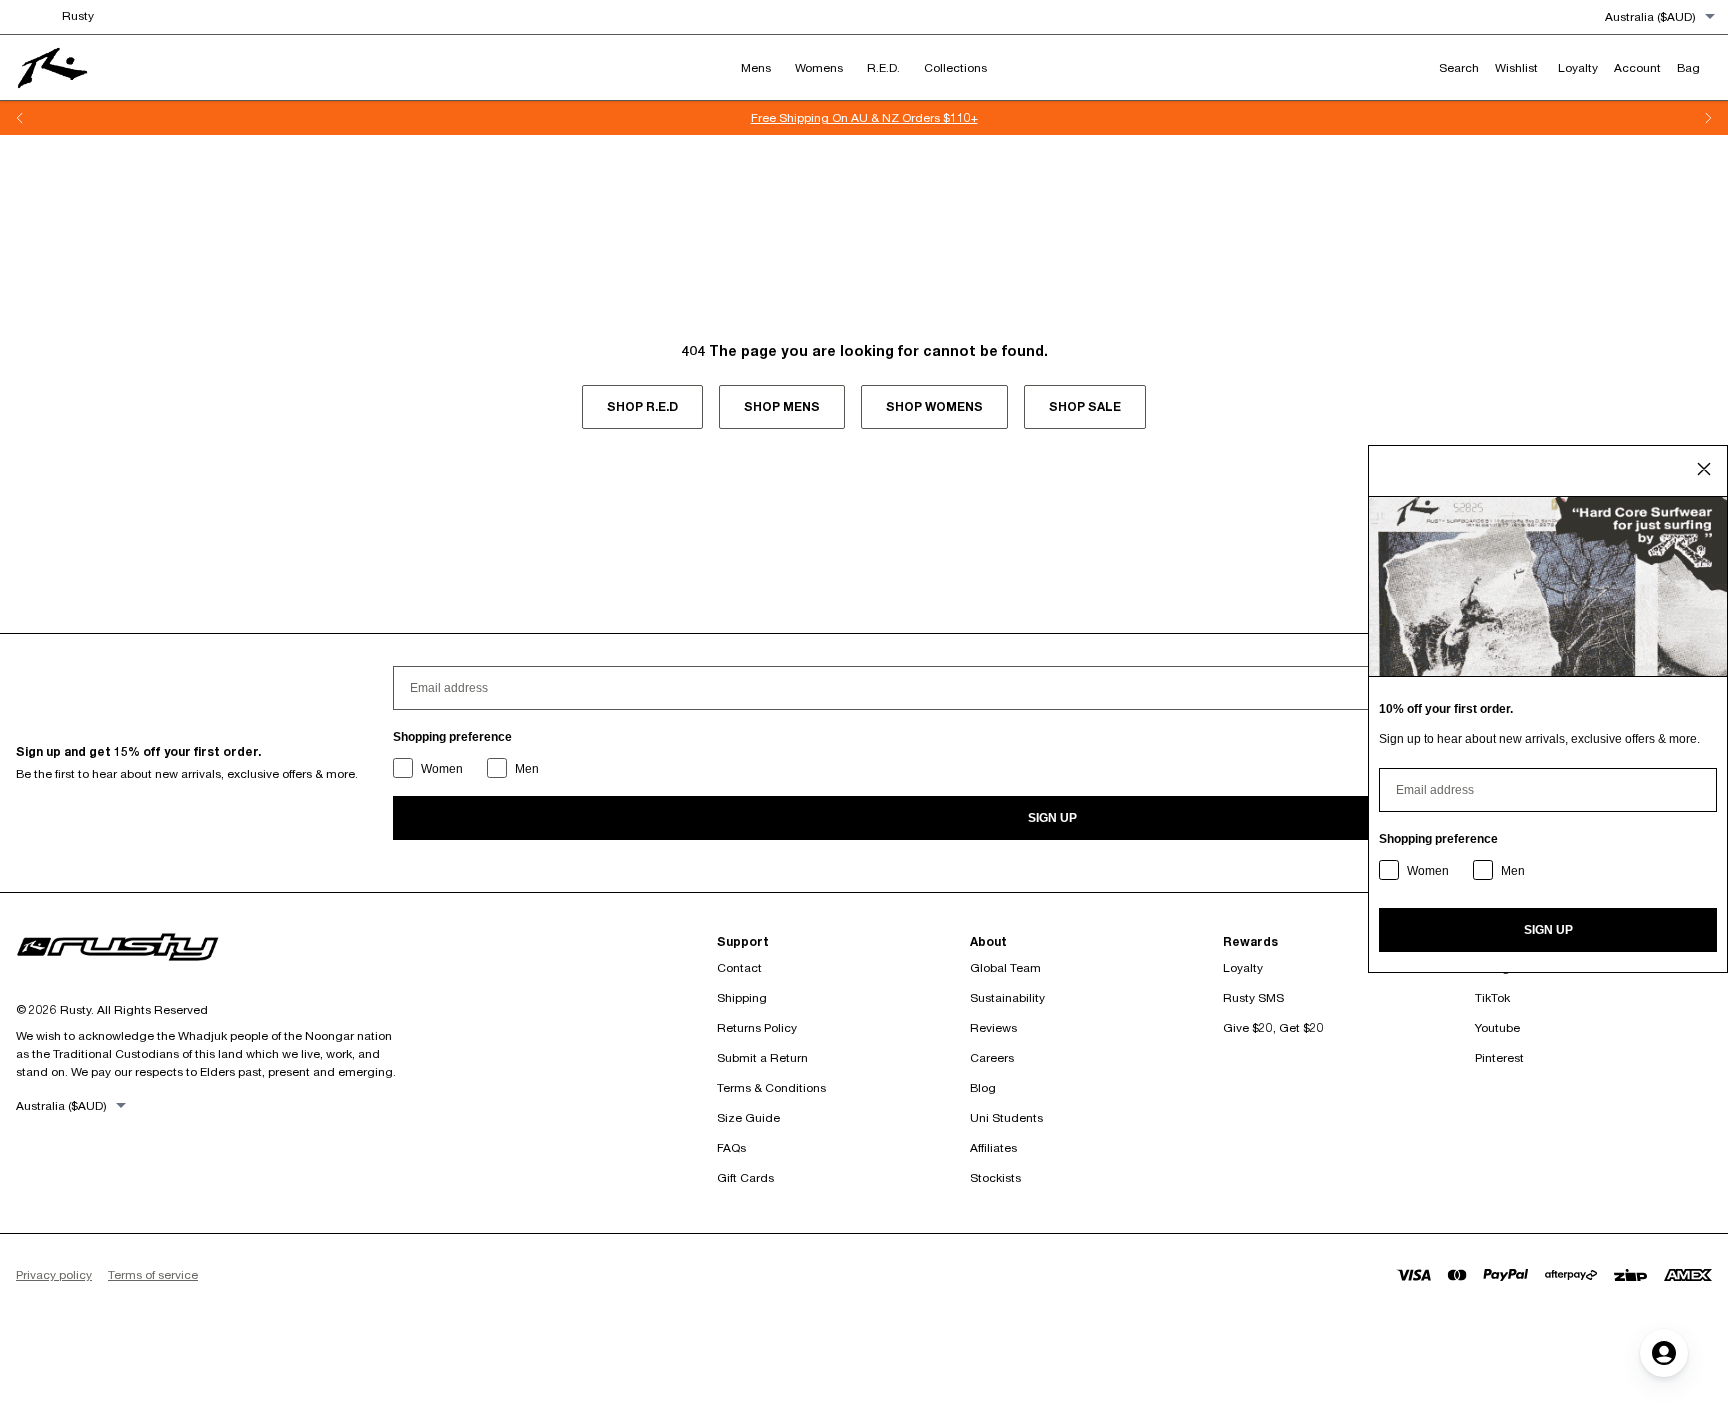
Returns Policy (757, 1027)
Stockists (995, 1177)
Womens (819, 67)
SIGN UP (1052, 818)
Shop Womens (934, 406)
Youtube (1497, 1027)
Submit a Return (762, 1057)
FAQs (731, 1147)
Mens (756, 67)
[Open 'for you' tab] (1664, 1353)
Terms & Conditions (771, 1087)
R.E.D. (883, 67)
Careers (992, 1057)
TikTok (1492, 997)
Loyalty (1243, 967)
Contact (739, 967)
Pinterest (1499, 1057)
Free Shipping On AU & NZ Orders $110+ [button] (864, 117)
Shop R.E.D (642, 406)
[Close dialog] (1704, 469)
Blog (983, 1087)
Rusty (78, 15)
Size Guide (748, 1117)
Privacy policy (54, 1274)
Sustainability (1007, 997)
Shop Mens (782, 406)
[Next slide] (1708, 118)
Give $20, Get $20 (1273, 1027)
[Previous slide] (20, 118)
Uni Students (1006, 1117)
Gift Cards (745, 1177)
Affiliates (993, 1147)
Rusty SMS (1253, 997)
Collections (955, 67)
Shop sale (1085, 406)
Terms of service (153, 1274)
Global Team (1005, 967)
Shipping (742, 997)
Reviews (993, 1027)
